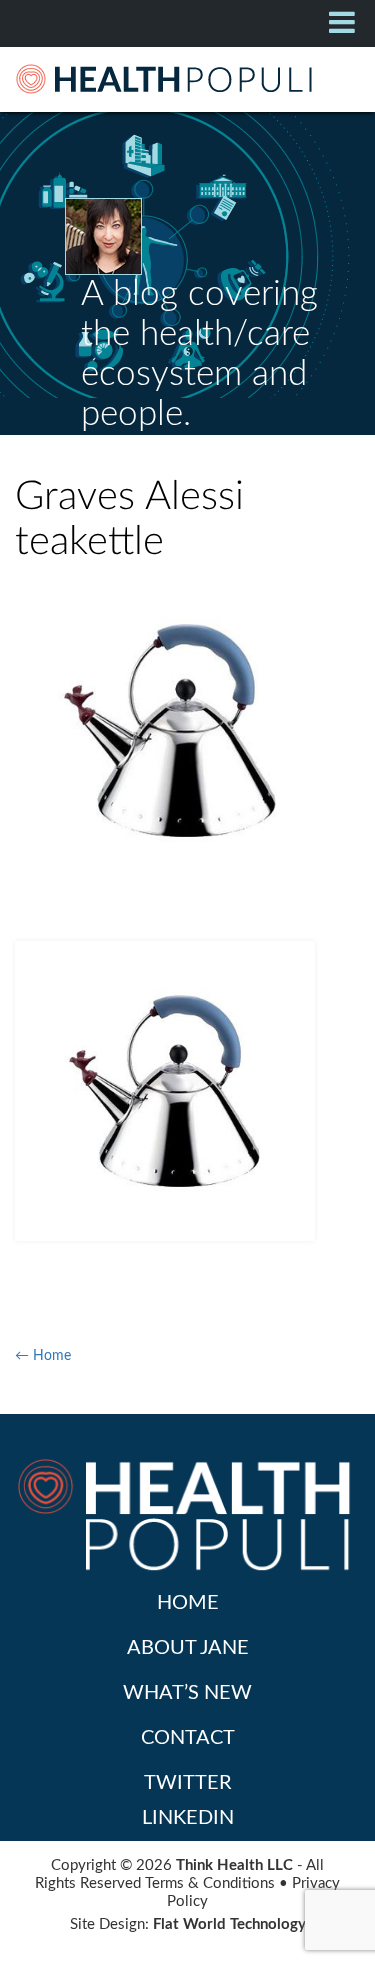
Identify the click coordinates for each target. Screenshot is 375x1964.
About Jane (188, 1648)
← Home (43, 1356)
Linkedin (188, 1818)
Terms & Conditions (210, 1883)
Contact (188, 1738)
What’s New (187, 1693)
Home (188, 1603)
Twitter (188, 1783)
